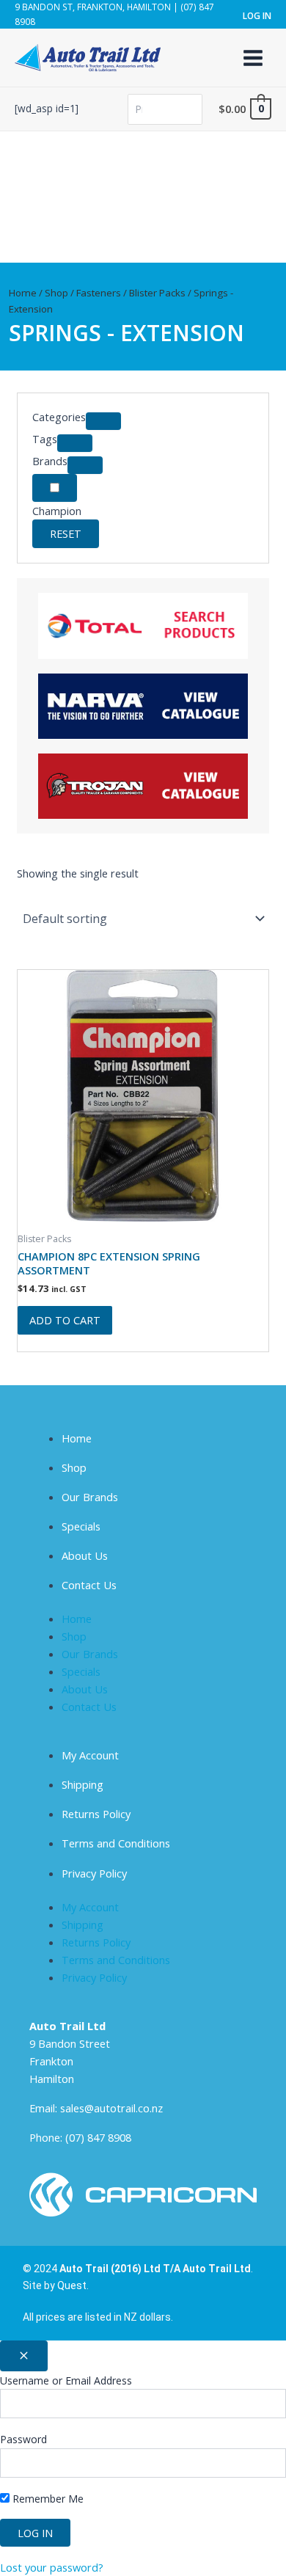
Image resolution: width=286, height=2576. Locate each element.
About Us (85, 1555)
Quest (72, 2285)
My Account (90, 1755)
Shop (56, 293)
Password (23, 2439)
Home (23, 293)
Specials (81, 1526)
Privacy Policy (94, 1873)
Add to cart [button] (65, 1320)
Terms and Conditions (116, 1843)
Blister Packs (157, 293)
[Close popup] (24, 2356)
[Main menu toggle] (253, 57)
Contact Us (89, 1585)
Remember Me (47, 2499)
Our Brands (90, 1497)
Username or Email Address (66, 2380)
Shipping (82, 1784)
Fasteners (99, 293)
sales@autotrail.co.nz (111, 2108)
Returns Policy (96, 1814)
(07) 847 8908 (98, 2137)
